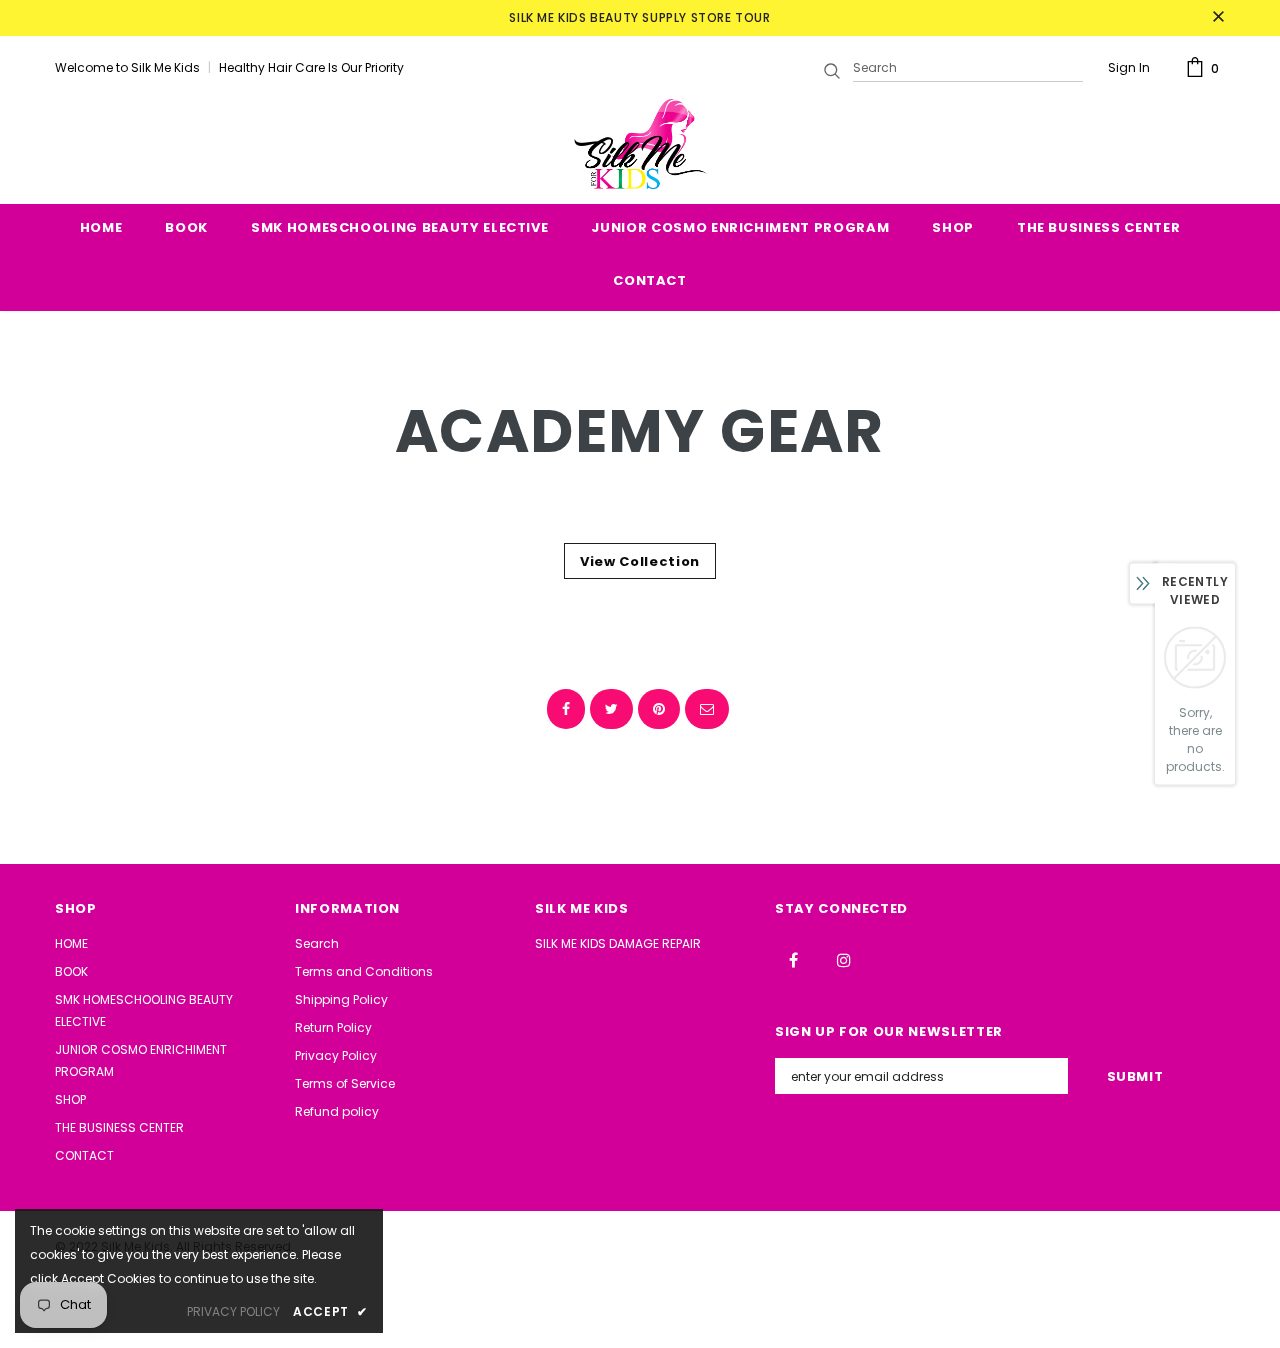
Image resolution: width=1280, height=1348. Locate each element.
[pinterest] (659, 709)
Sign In (1129, 67)
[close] (1218, 18)
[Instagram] (844, 959)
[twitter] (611, 709)
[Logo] (640, 144)
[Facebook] (793, 959)
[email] (707, 709)
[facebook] (566, 709)
